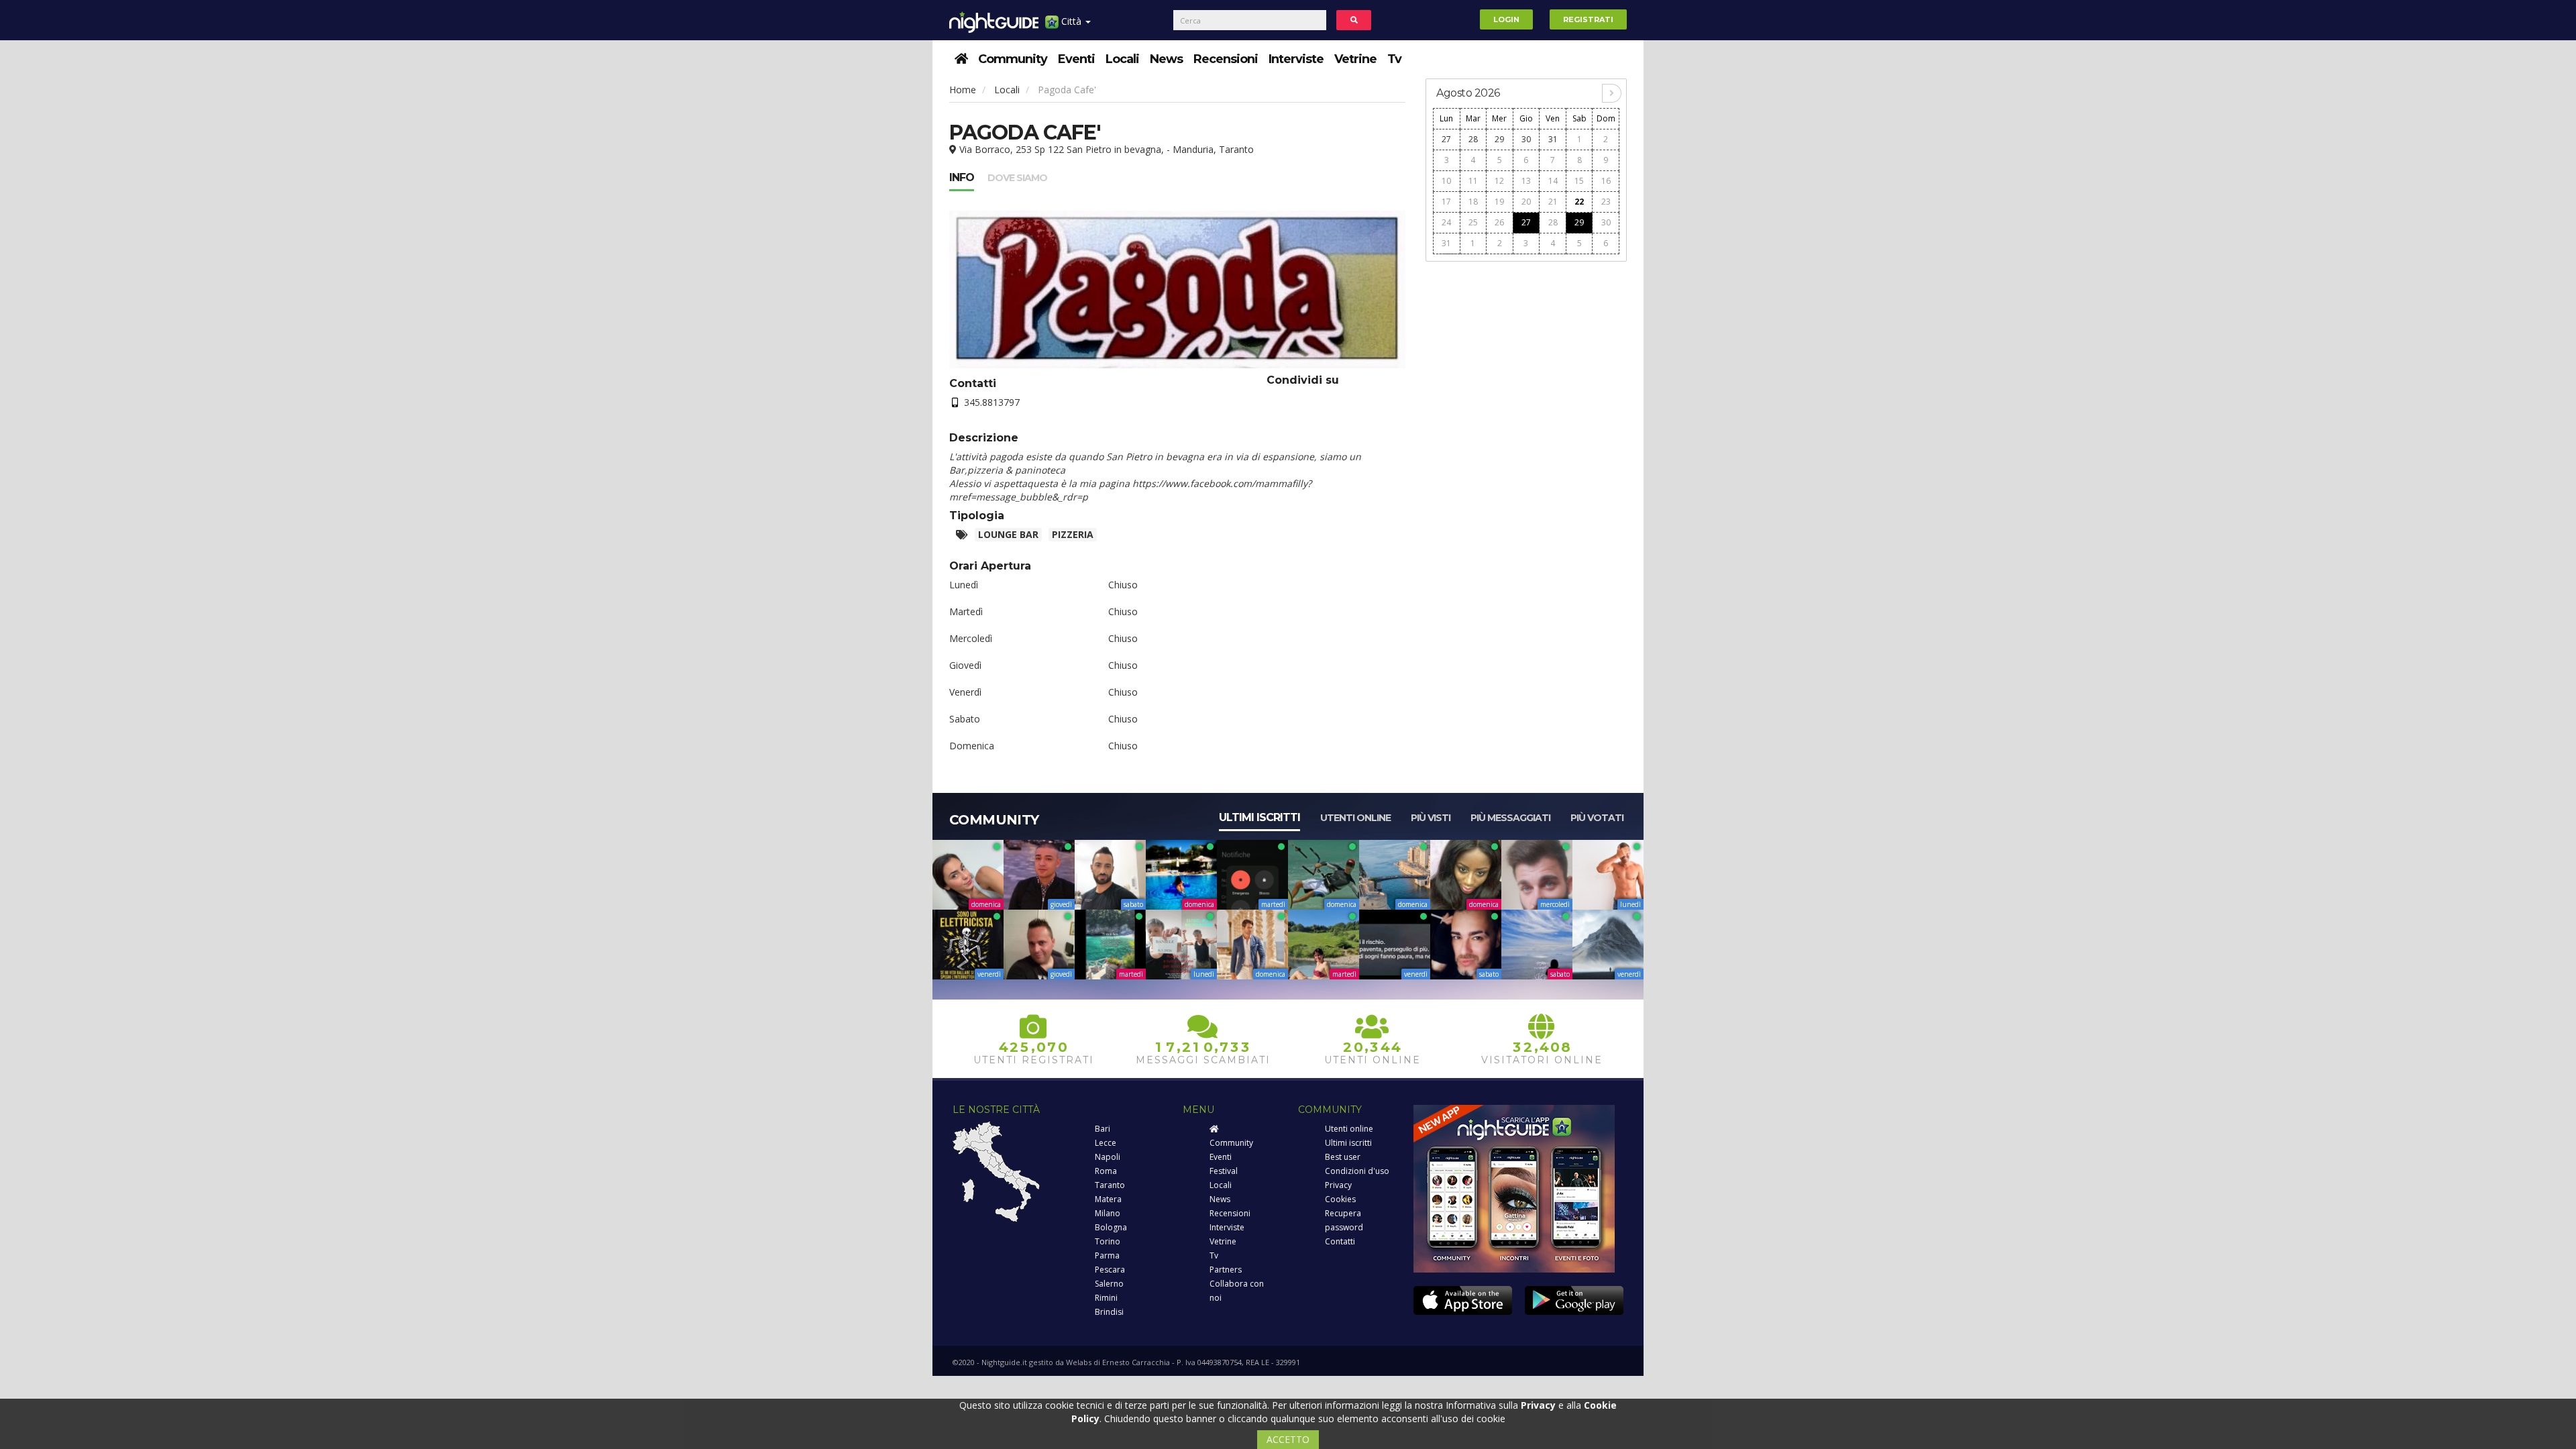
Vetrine (1355, 59)
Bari (1103, 1129)
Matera (1108, 1199)
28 (1473, 139)
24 (1446, 222)
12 (1499, 181)
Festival (1224, 1171)
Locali (1122, 59)
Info (962, 177)
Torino (1108, 1241)
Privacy (1338, 1185)
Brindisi (1109, 1312)
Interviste (1296, 59)
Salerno (1109, 1284)
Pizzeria (1073, 534)
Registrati (1588, 19)
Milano (1108, 1213)
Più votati (1597, 818)
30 (1526, 139)
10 (1446, 181)
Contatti (1340, 1241)
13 (1526, 181)
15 (1579, 181)
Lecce (1106, 1143)
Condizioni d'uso (1357, 1171)
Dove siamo (1017, 178)
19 (1499, 202)
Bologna (1111, 1227)
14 (1553, 181)
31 (1553, 139)
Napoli (1108, 1157)
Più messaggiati (1510, 818)
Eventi (1076, 59)
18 (1473, 202)
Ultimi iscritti (1259, 817)
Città (1071, 21)
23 (1606, 202)
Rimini (1106, 1298)
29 (1499, 139)
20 (1526, 202)
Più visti (1431, 818)
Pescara (1110, 1270)
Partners (1226, 1270)
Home (963, 90)
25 (1473, 222)
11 (1473, 181)
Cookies (1340, 1199)
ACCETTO (1288, 1439)
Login (1506, 19)
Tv (1394, 59)
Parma (1107, 1255)
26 (1499, 222)
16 (1606, 181)
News (1166, 59)
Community (1013, 59)
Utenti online (1355, 818)
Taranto (1110, 1185)
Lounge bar (1008, 534)
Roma (1106, 1171)
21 (1553, 202)
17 (1446, 202)
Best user (1343, 1157)
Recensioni (1226, 59)
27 (1446, 139)
